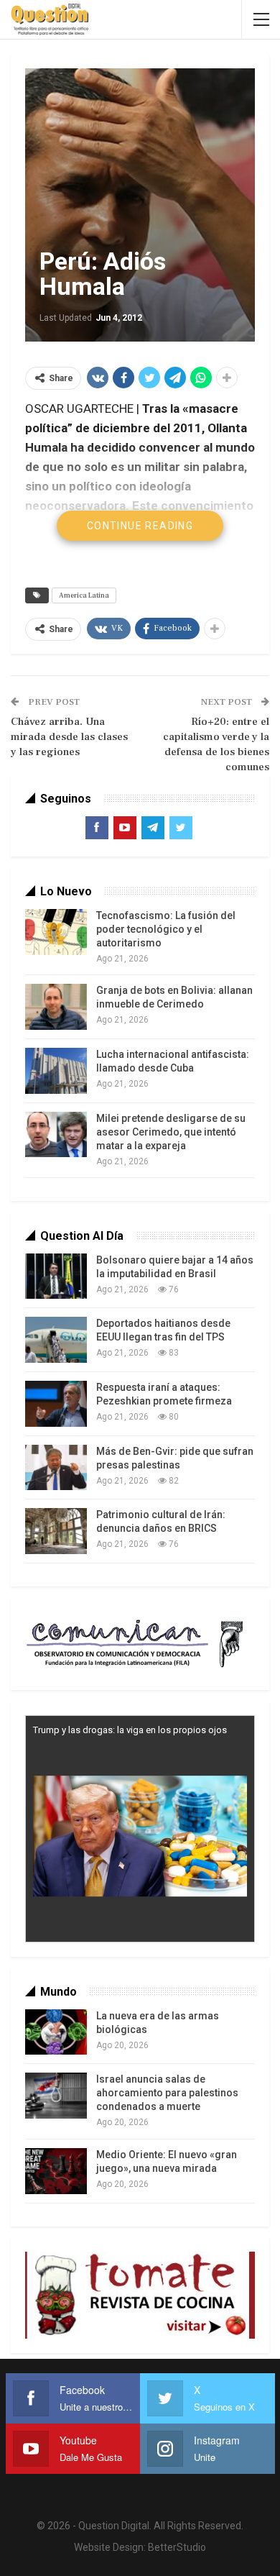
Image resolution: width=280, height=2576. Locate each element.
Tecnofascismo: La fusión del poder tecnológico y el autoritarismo (166, 929)
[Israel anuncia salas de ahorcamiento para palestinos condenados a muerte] (56, 2096)
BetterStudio (177, 2547)
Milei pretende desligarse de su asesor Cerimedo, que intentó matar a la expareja (171, 1132)
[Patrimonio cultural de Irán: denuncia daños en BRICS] (56, 1531)
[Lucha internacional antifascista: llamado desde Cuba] (56, 1071)
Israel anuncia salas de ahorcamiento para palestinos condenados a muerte (167, 2093)
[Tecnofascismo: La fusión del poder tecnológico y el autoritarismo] (56, 932)
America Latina (84, 595)
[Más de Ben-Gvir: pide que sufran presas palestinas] (56, 1468)
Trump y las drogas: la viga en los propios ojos (130, 1730)
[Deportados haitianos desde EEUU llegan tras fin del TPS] (56, 1340)
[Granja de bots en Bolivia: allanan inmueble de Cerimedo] (56, 1007)
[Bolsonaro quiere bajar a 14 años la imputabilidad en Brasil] (56, 1276)
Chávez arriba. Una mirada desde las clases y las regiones (69, 737)
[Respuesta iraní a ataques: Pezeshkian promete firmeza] (56, 1404)
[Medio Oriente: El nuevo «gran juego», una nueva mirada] (56, 2171)
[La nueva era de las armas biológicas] (56, 2032)
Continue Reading (140, 526)
